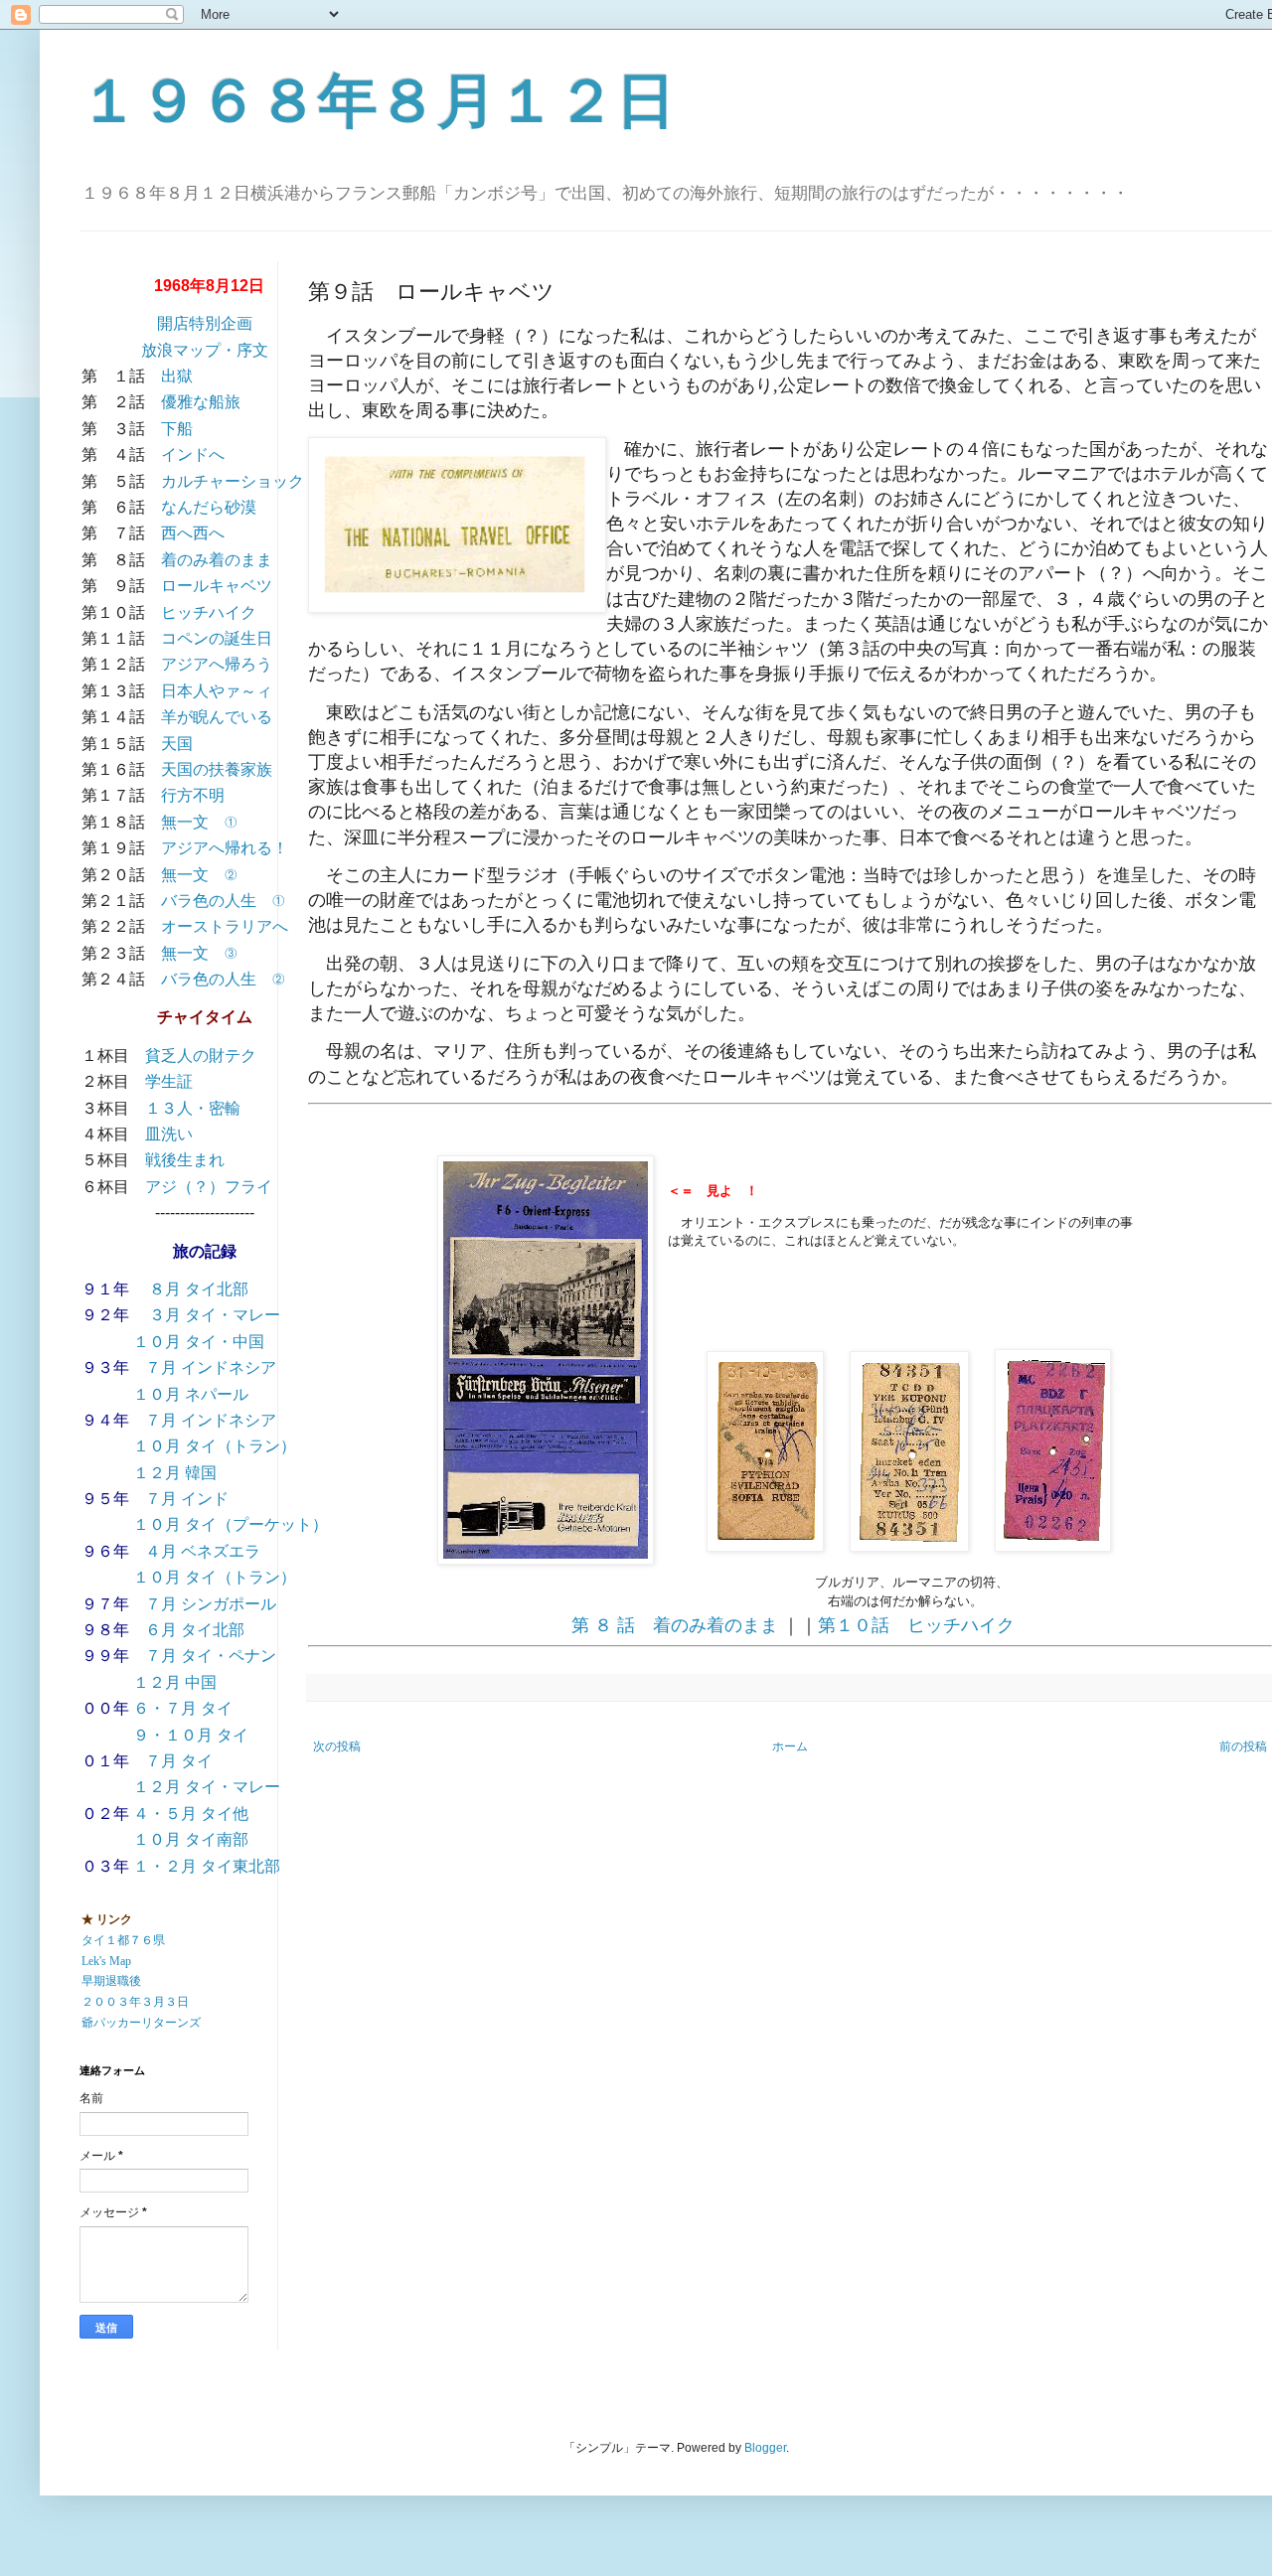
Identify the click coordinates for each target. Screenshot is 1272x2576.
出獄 (177, 376)
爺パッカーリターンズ (141, 2023)
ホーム (790, 1746)
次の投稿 (337, 1746)
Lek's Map (106, 1961)
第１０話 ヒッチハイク (916, 1625)
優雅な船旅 (201, 402)
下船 (177, 429)
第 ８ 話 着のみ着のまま (675, 1625)
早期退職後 (111, 1981)
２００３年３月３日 (135, 2002)
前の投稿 (1243, 1746)
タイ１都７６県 (123, 1940)
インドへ (193, 455)
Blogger (765, 2448)
